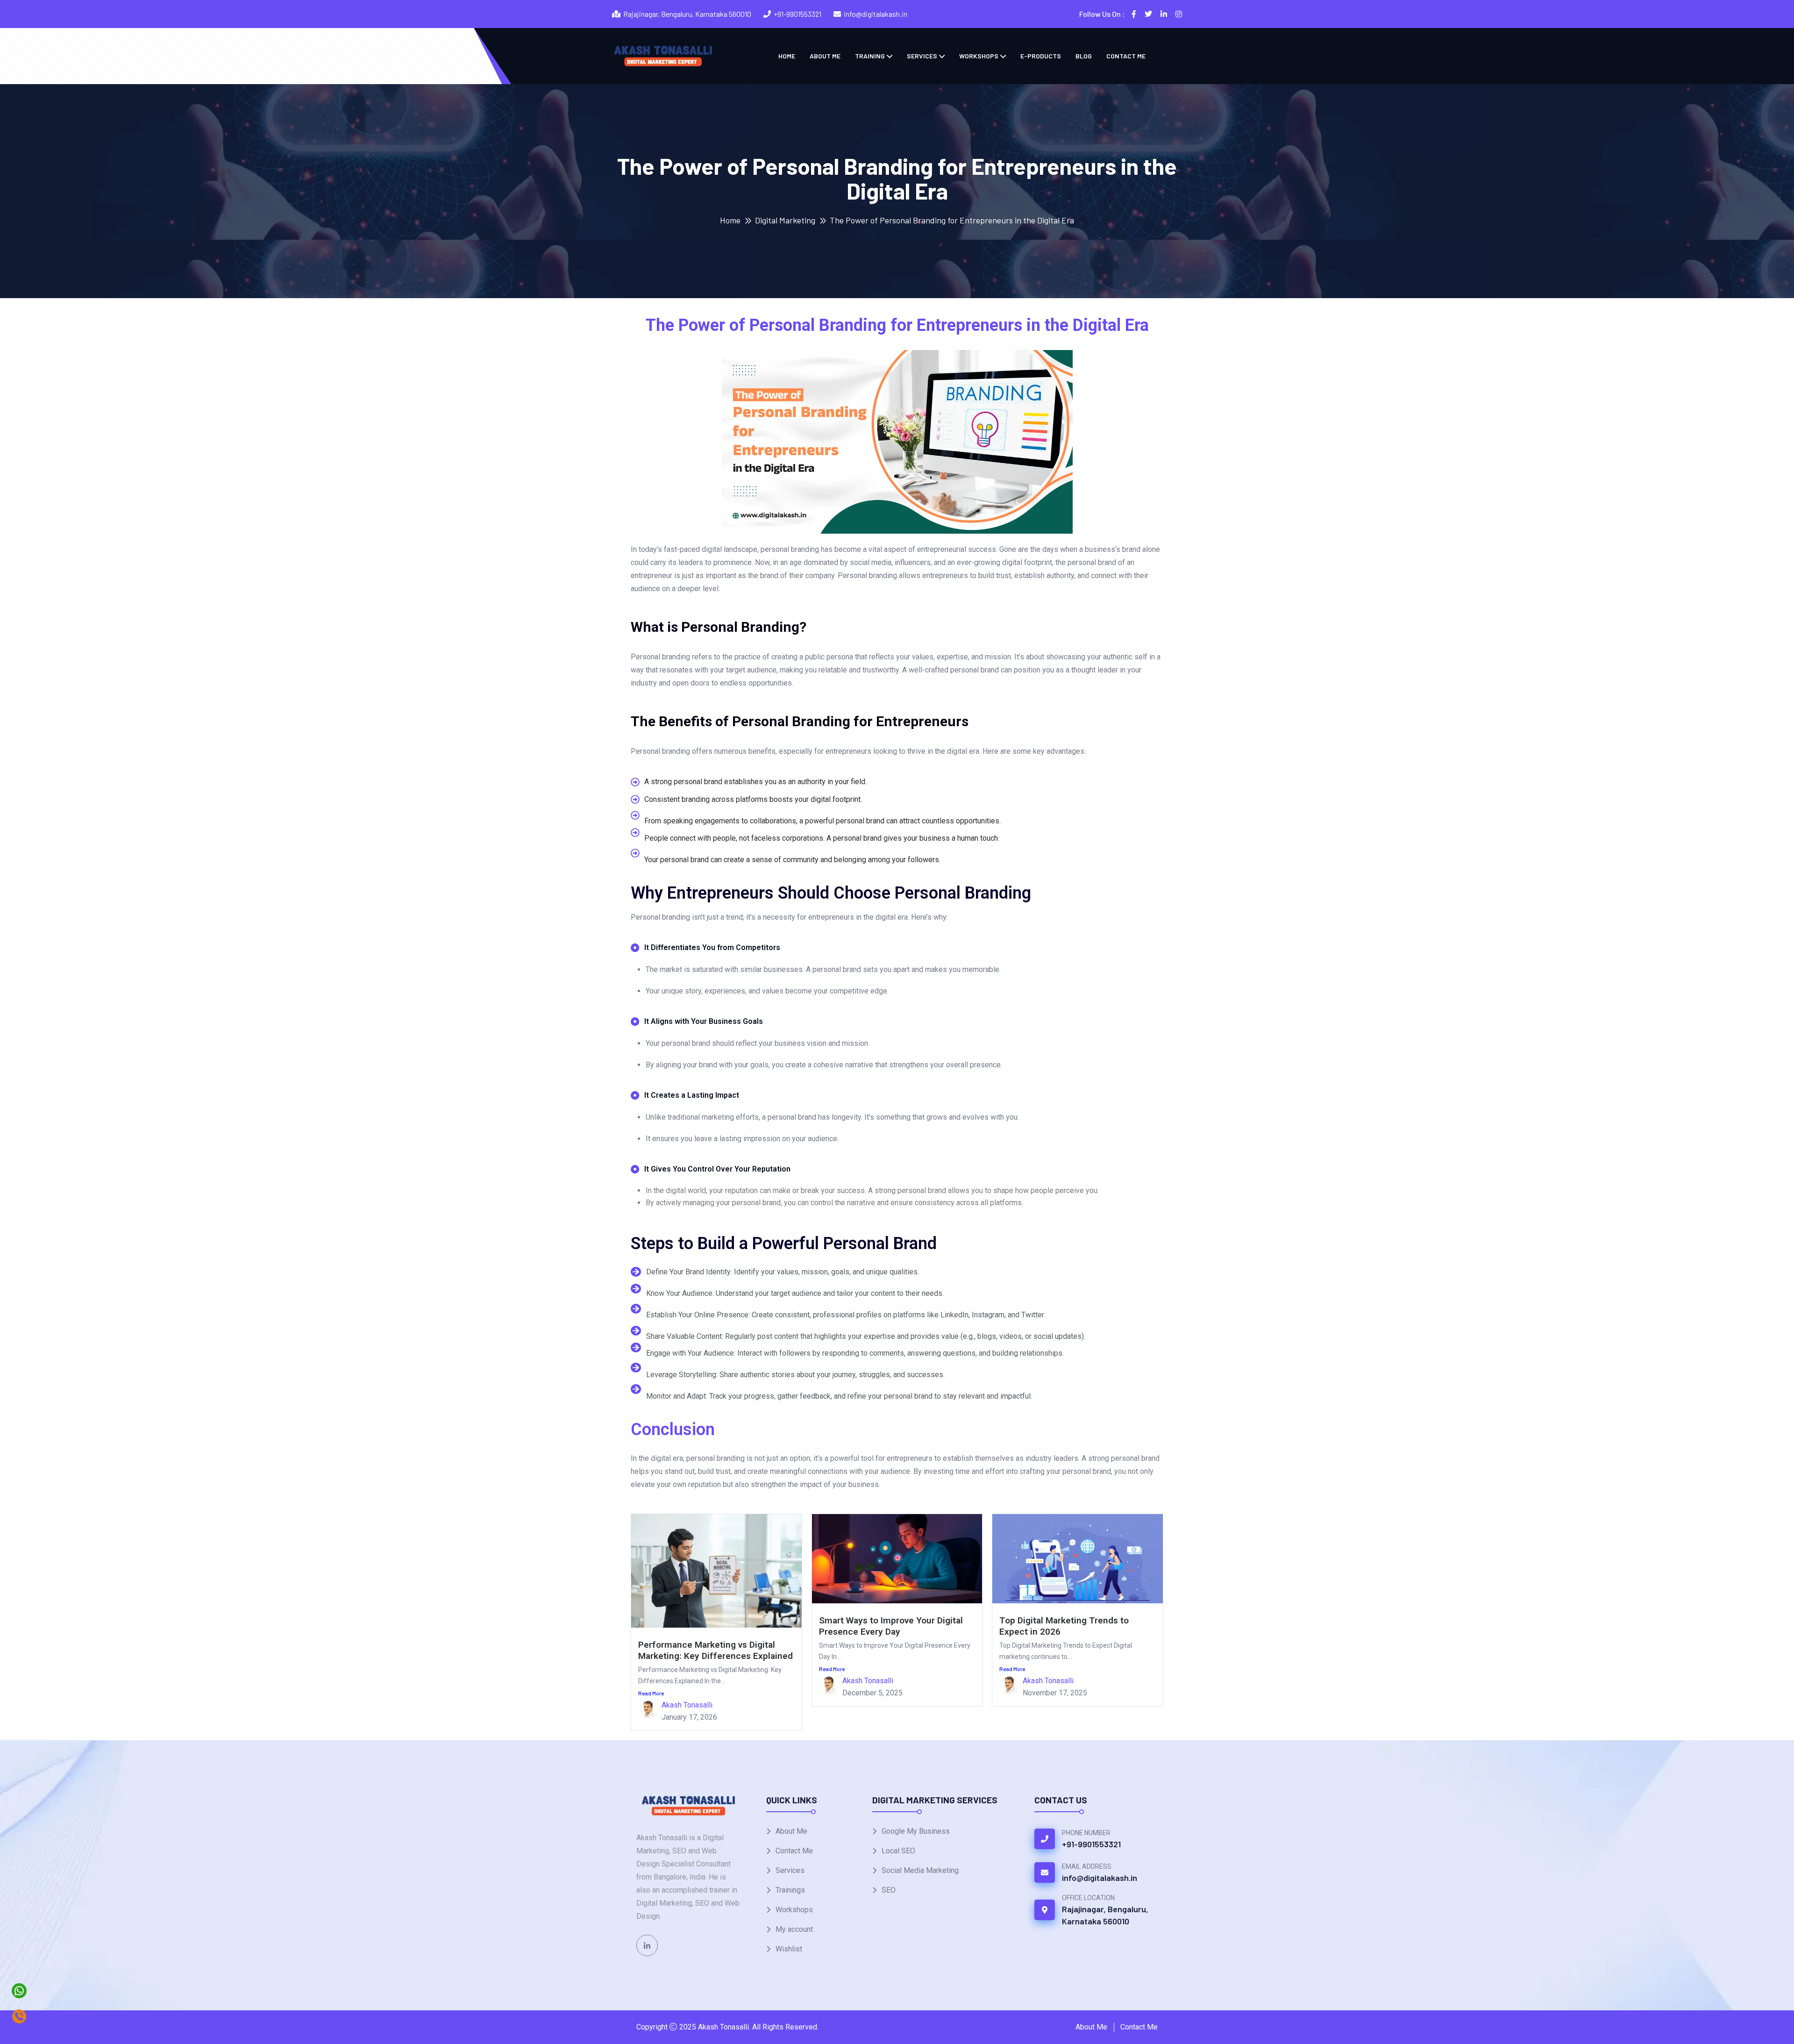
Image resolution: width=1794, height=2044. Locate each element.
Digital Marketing (785, 220)
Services (922, 56)
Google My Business (916, 1831)
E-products (1041, 56)
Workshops (979, 56)
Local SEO (898, 1851)
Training (870, 56)
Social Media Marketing (920, 1870)
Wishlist (789, 1949)
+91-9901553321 (797, 14)
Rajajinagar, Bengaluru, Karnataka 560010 (1105, 1915)
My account (794, 1929)
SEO (889, 1890)
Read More (651, 1693)
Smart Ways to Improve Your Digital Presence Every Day (891, 1626)
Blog (1084, 56)
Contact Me (1126, 56)
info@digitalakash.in (876, 14)
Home (787, 56)
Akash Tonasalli (687, 1705)
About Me (825, 56)
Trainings (790, 1890)
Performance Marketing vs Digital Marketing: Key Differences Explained (715, 1650)
